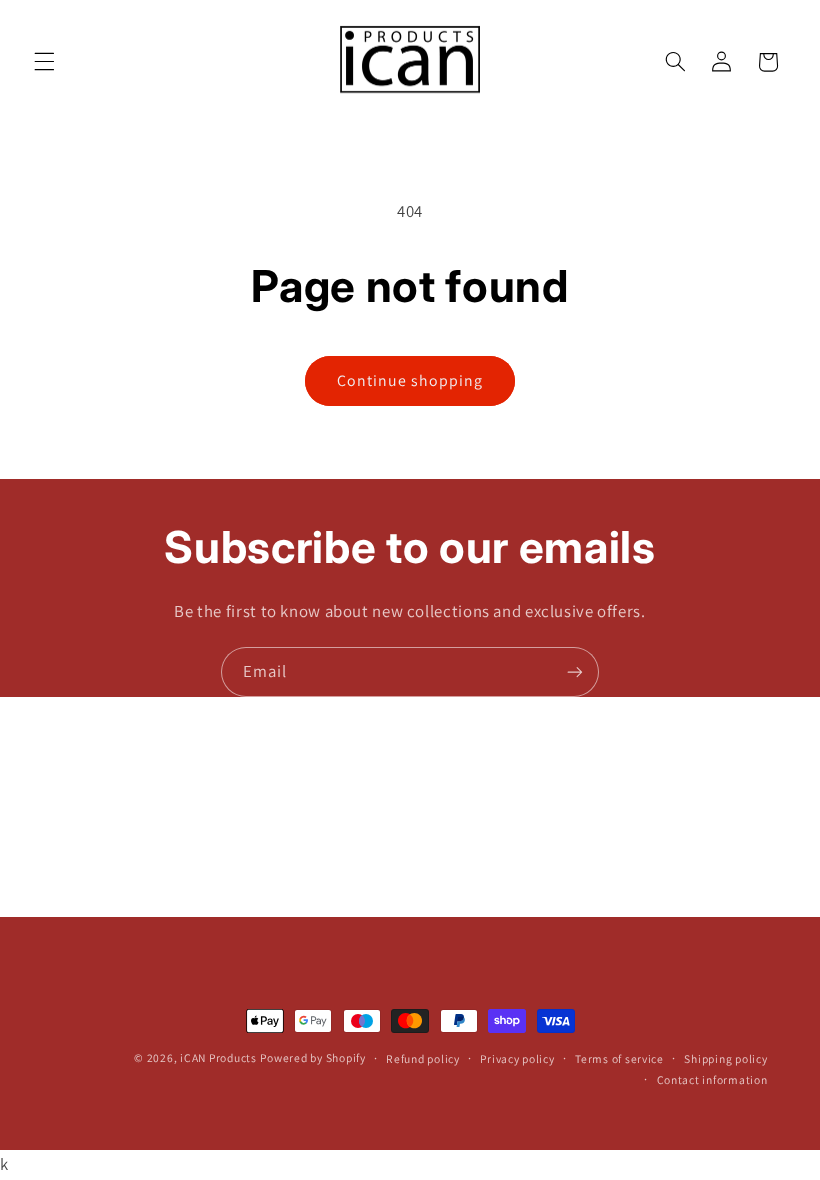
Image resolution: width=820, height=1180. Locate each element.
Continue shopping (410, 380)
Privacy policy (517, 1058)
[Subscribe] (575, 671)
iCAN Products (218, 1057)
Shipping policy (725, 1058)
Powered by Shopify (312, 1057)
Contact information (712, 1079)
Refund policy (423, 1058)
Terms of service (619, 1058)
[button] (44, 62)
